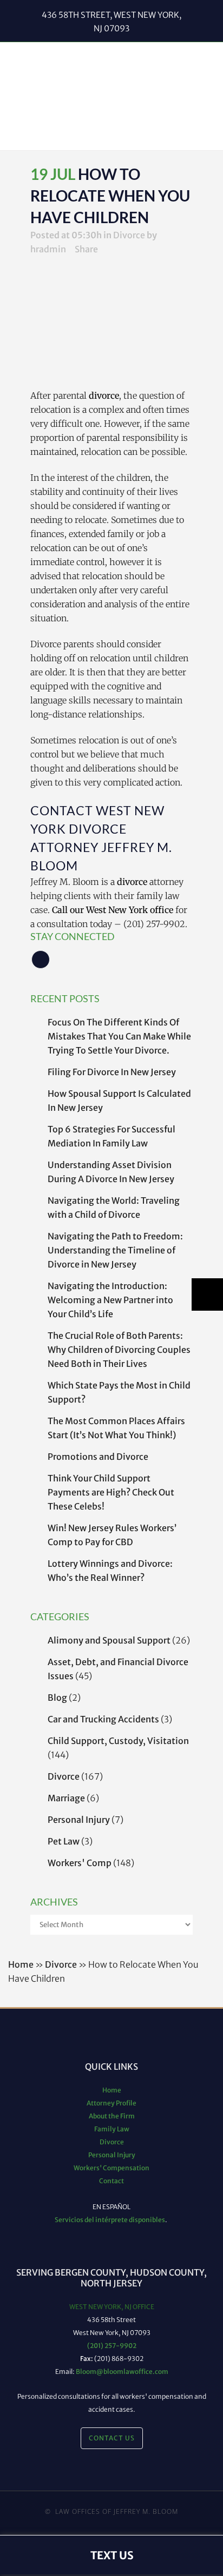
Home (21, 1964)
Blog (57, 1698)
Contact (111, 2181)
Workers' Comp (80, 1863)
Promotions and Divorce (98, 1457)
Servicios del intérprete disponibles (110, 2220)
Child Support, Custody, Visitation (118, 1741)
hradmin (48, 249)
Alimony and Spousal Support (109, 1640)
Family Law (112, 2129)
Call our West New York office (113, 910)
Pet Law (64, 1841)
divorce (104, 395)
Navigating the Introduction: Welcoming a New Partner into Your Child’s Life (110, 1300)
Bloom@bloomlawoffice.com (122, 2372)
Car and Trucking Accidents (103, 1719)
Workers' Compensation (111, 2168)
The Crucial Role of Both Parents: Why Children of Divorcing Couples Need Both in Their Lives (119, 1350)
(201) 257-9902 (112, 2346)
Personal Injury (79, 1820)
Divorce (129, 235)
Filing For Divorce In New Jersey (112, 1072)
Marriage (66, 1798)
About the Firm (112, 2116)
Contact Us (112, 2438)
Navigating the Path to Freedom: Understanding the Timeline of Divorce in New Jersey (115, 1250)
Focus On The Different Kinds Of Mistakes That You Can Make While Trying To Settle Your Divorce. (119, 1036)
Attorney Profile (111, 2103)
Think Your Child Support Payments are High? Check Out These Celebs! (111, 1492)
